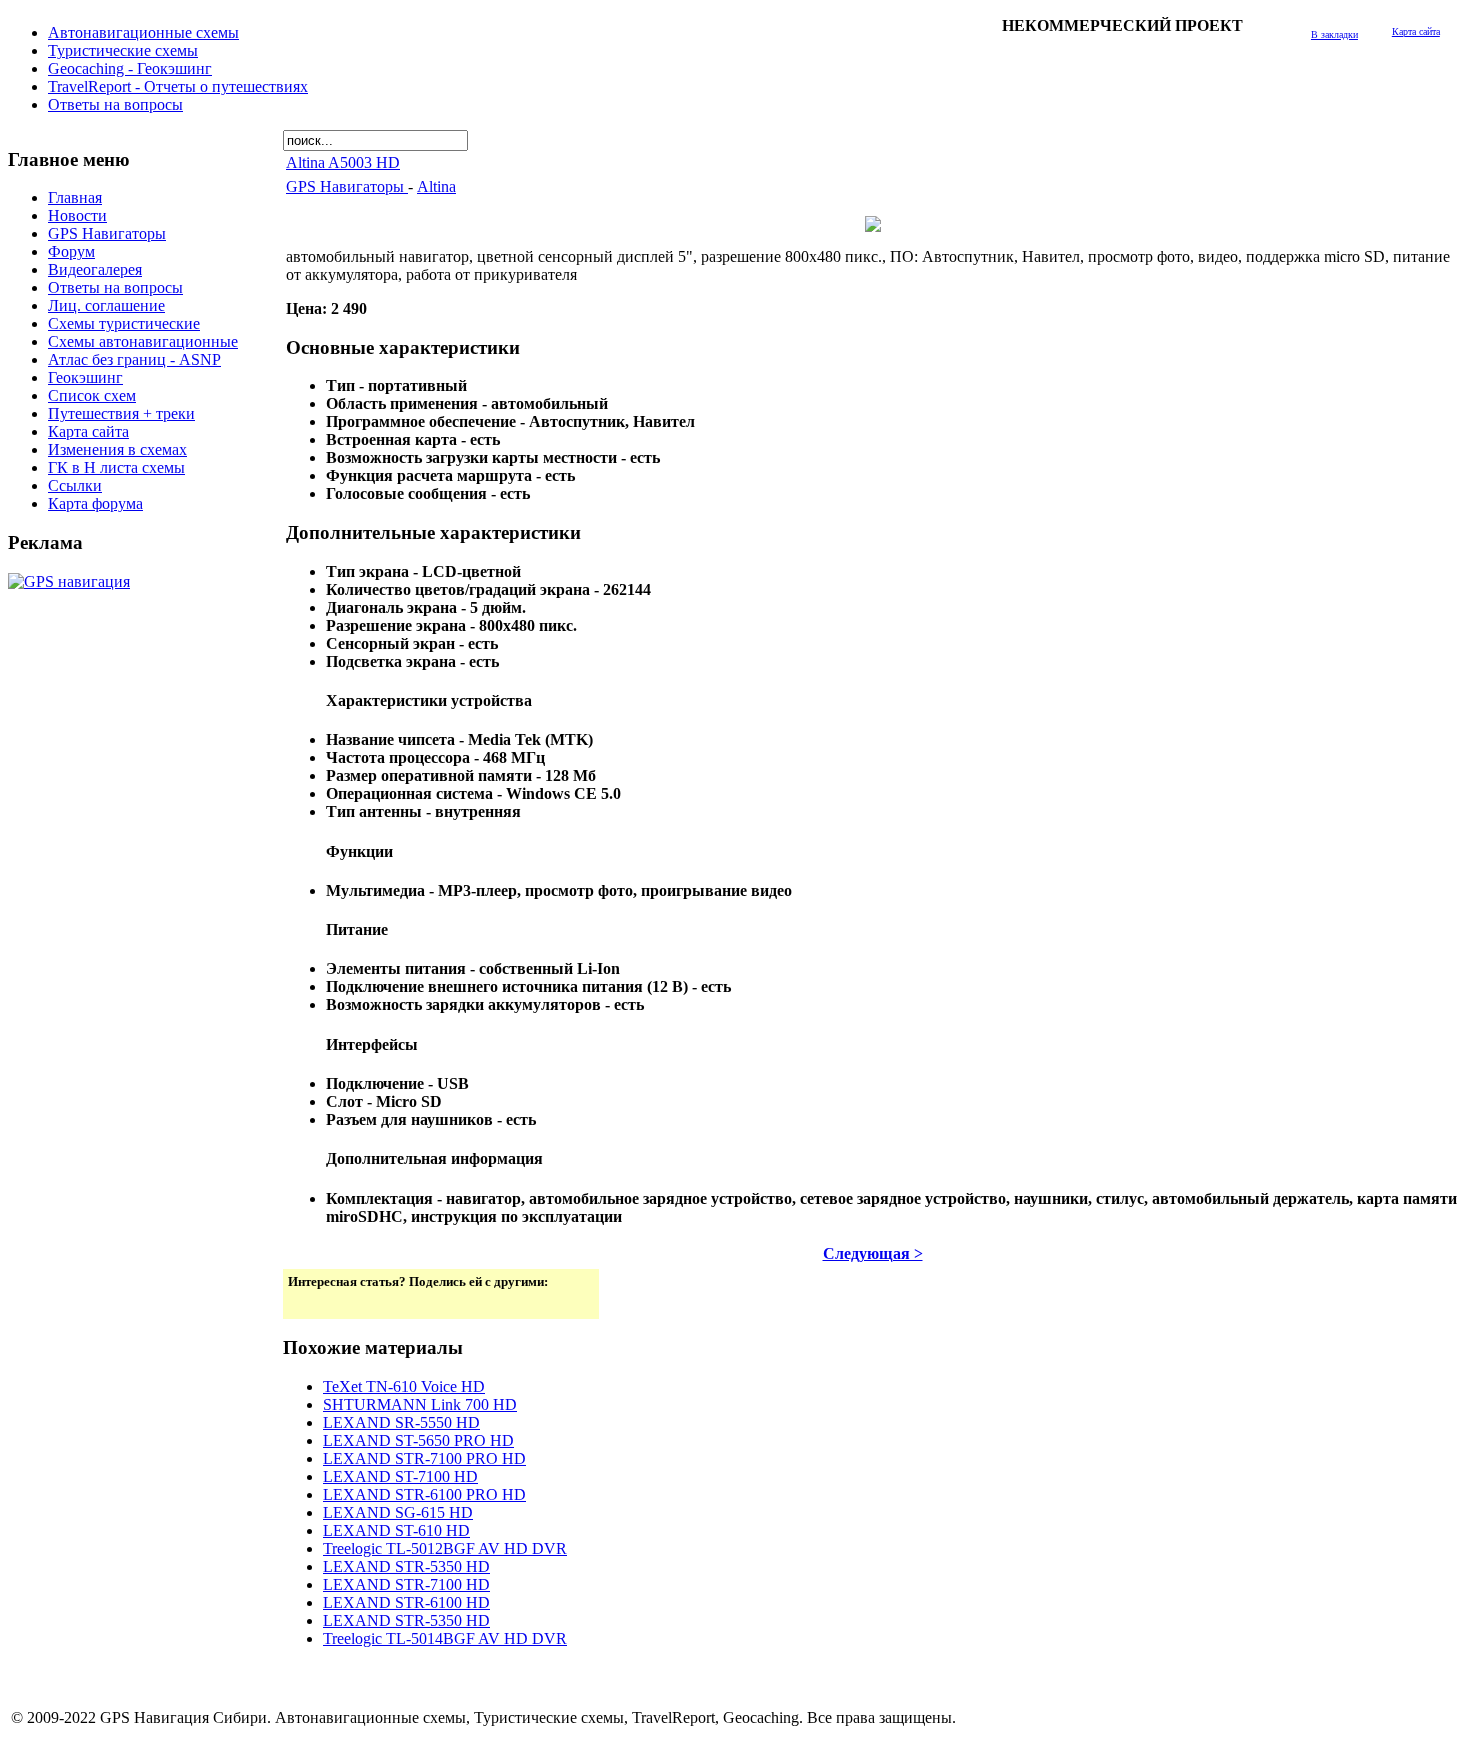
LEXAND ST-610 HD (396, 1530)
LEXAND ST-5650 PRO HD (418, 1440)
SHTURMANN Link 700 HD (420, 1404)
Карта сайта (1416, 31)
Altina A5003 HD (343, 162)
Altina (436, 186)
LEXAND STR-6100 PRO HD (424, 1494)
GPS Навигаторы (347, 186)
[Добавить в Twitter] (305, 1302)
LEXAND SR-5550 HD (401, 1422)
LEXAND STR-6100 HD (406, 1602)
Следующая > (873, 1253)
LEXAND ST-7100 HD (400, 1476)
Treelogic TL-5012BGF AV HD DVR (445, 1548)
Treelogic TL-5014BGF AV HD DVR (445, 1638)
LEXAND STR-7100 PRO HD (424, 1458)
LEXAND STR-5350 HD (406, 1566)
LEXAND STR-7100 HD (406, 1584)
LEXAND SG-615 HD (398, 1512)
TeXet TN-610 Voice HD (404, 1386)
